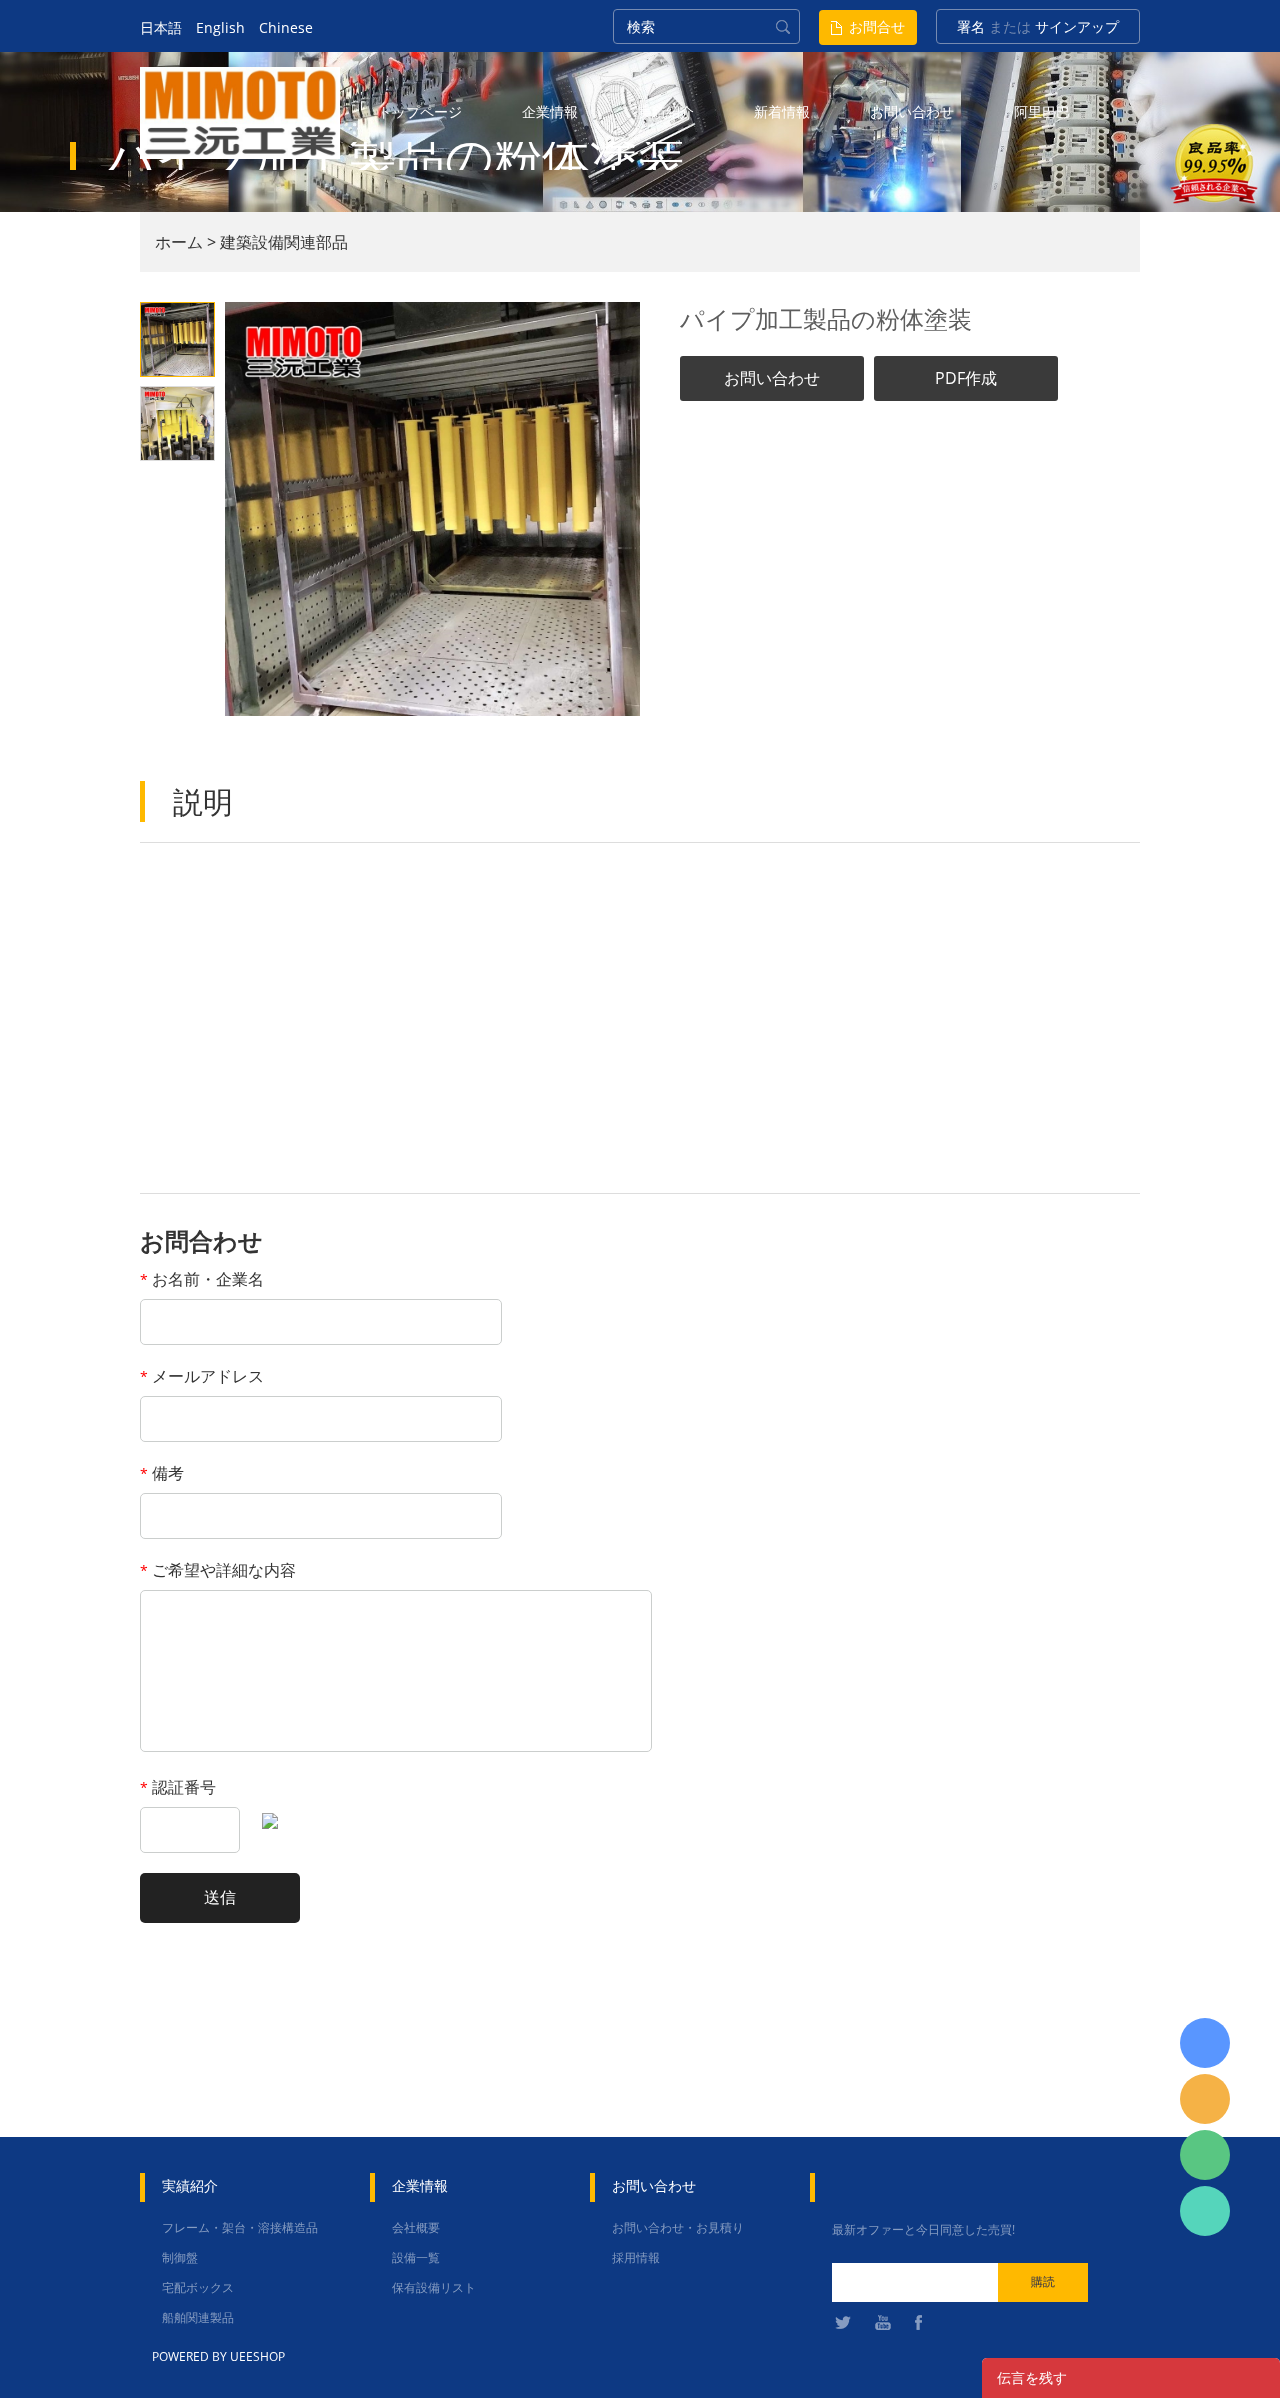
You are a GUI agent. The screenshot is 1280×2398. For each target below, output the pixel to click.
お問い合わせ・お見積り (678, 2227)
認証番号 (178, 1787)
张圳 (1205, 2211)
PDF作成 (966, 378)
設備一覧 (416, 2257)
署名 (971, 26)
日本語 (161, 27)
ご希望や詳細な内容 (218, 1570)
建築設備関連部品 (284, 242)
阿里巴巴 (1042, 111)
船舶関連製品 (198, 2317)
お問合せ (877, 26)
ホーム (179, 242)
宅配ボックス (198, 2287)
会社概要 (416, 2227)
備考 (162, 1473)
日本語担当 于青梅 (1205, 2043)
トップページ (420, 111)
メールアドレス (202, 1376)
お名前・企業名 (202, 1279)
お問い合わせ (912, 111)
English (220, 27)
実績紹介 (666, 111)
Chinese (286, 27)
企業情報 (550, 111)
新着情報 (782, 111)
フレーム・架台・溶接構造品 (240, 2227)
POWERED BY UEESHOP (218, 2356)
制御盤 (180, 2257)
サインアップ (1077, 26)
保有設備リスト (434, 2287)
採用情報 (636, 2257)
